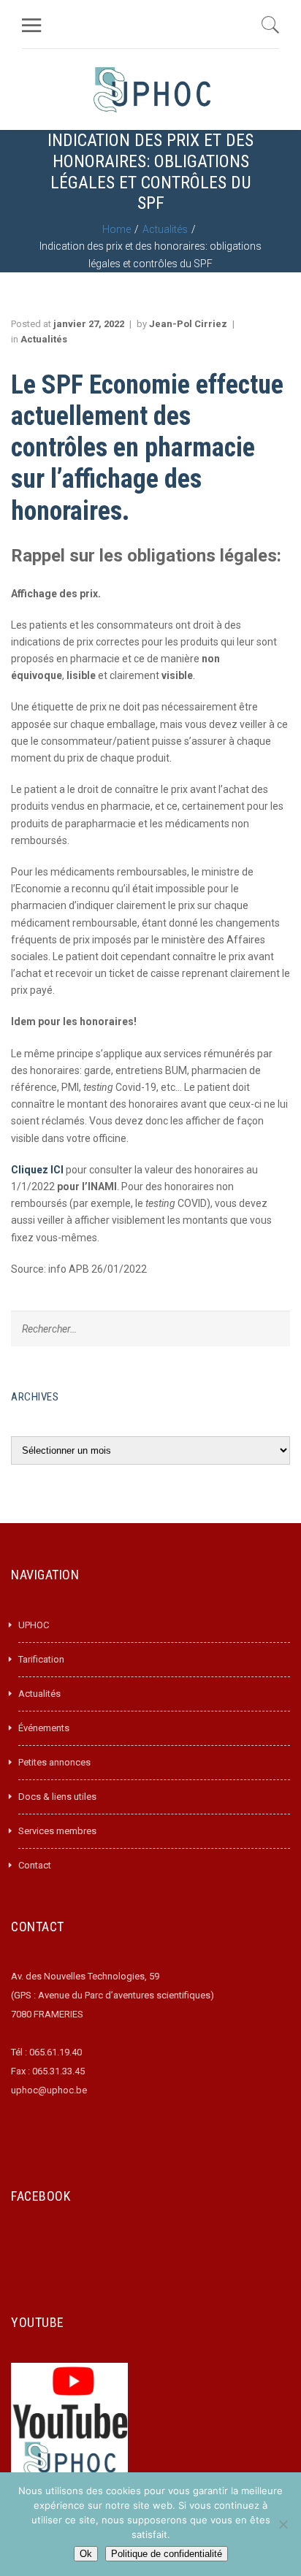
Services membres (57, 1831)
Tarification (41, 1659)
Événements (44, 1728)
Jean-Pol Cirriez (188, 324)
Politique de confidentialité (167, 2554)
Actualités (165, 229)
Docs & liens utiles (57, 1797)
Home (117, 229)
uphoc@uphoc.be (49, 2090)
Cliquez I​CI (37, 1170)
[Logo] (152, 89)
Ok (86, 2554)
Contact (35, 1865)
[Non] (283, 2524)
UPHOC (34, 1625)
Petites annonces (54, 1762)
